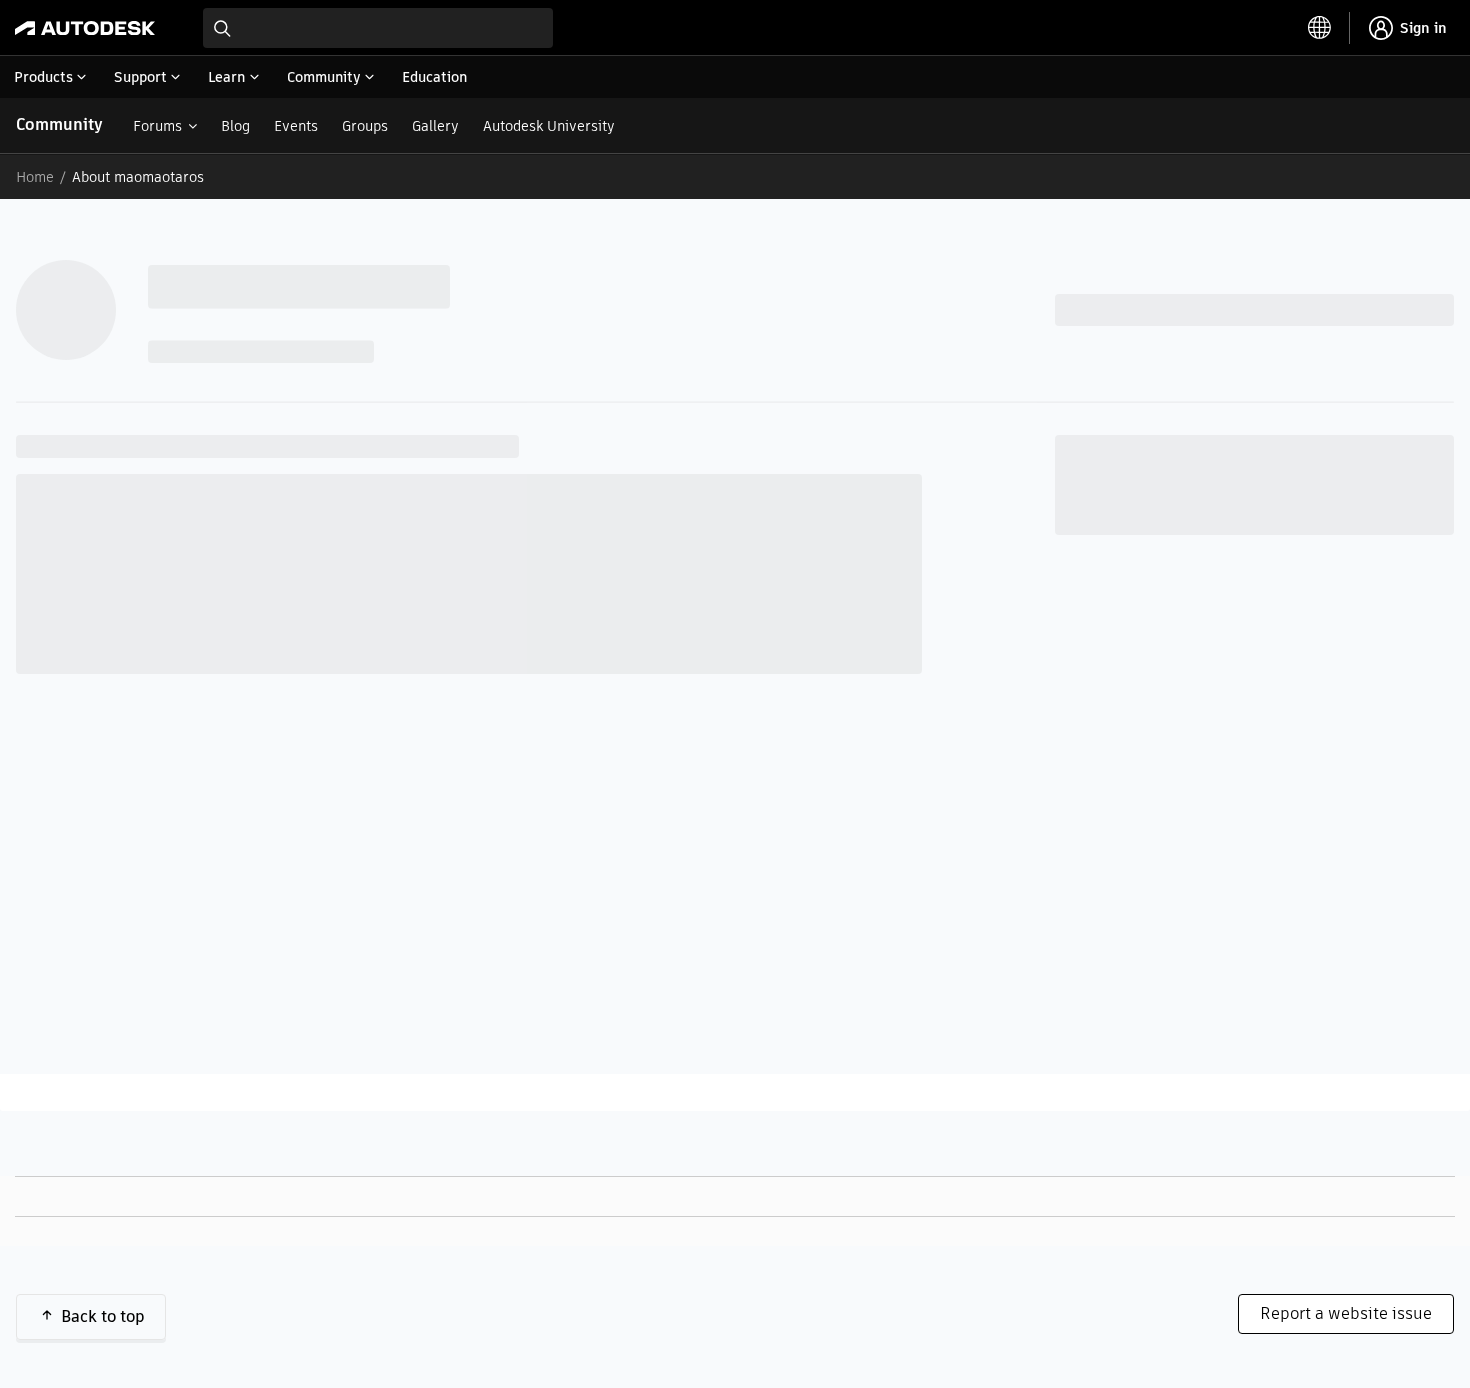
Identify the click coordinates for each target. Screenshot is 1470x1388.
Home (35, 177)
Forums (157, 126)
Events (296, 126)
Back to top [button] (103, 1316)
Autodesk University (549, 126)
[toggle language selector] (1320, 28)
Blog (235, 126)
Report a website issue (1346, 1313)
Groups (365, 126)
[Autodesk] (85, 28)
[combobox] (378, 28)
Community (59, 124)
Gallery (435, 126)
